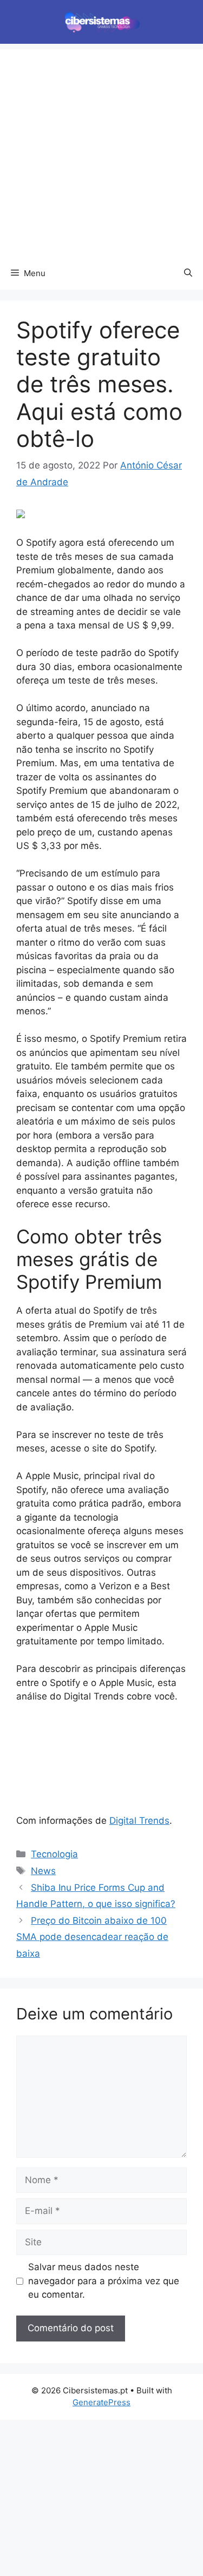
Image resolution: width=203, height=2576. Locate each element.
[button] (188, 273)
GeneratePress (101, 2402)
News (43, 1871)
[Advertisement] (101, 150)
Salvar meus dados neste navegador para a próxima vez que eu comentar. (104, 2281)
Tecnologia (54, 1854)
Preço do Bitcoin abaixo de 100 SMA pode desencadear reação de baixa (92, 1937)
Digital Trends (139, 1821)
